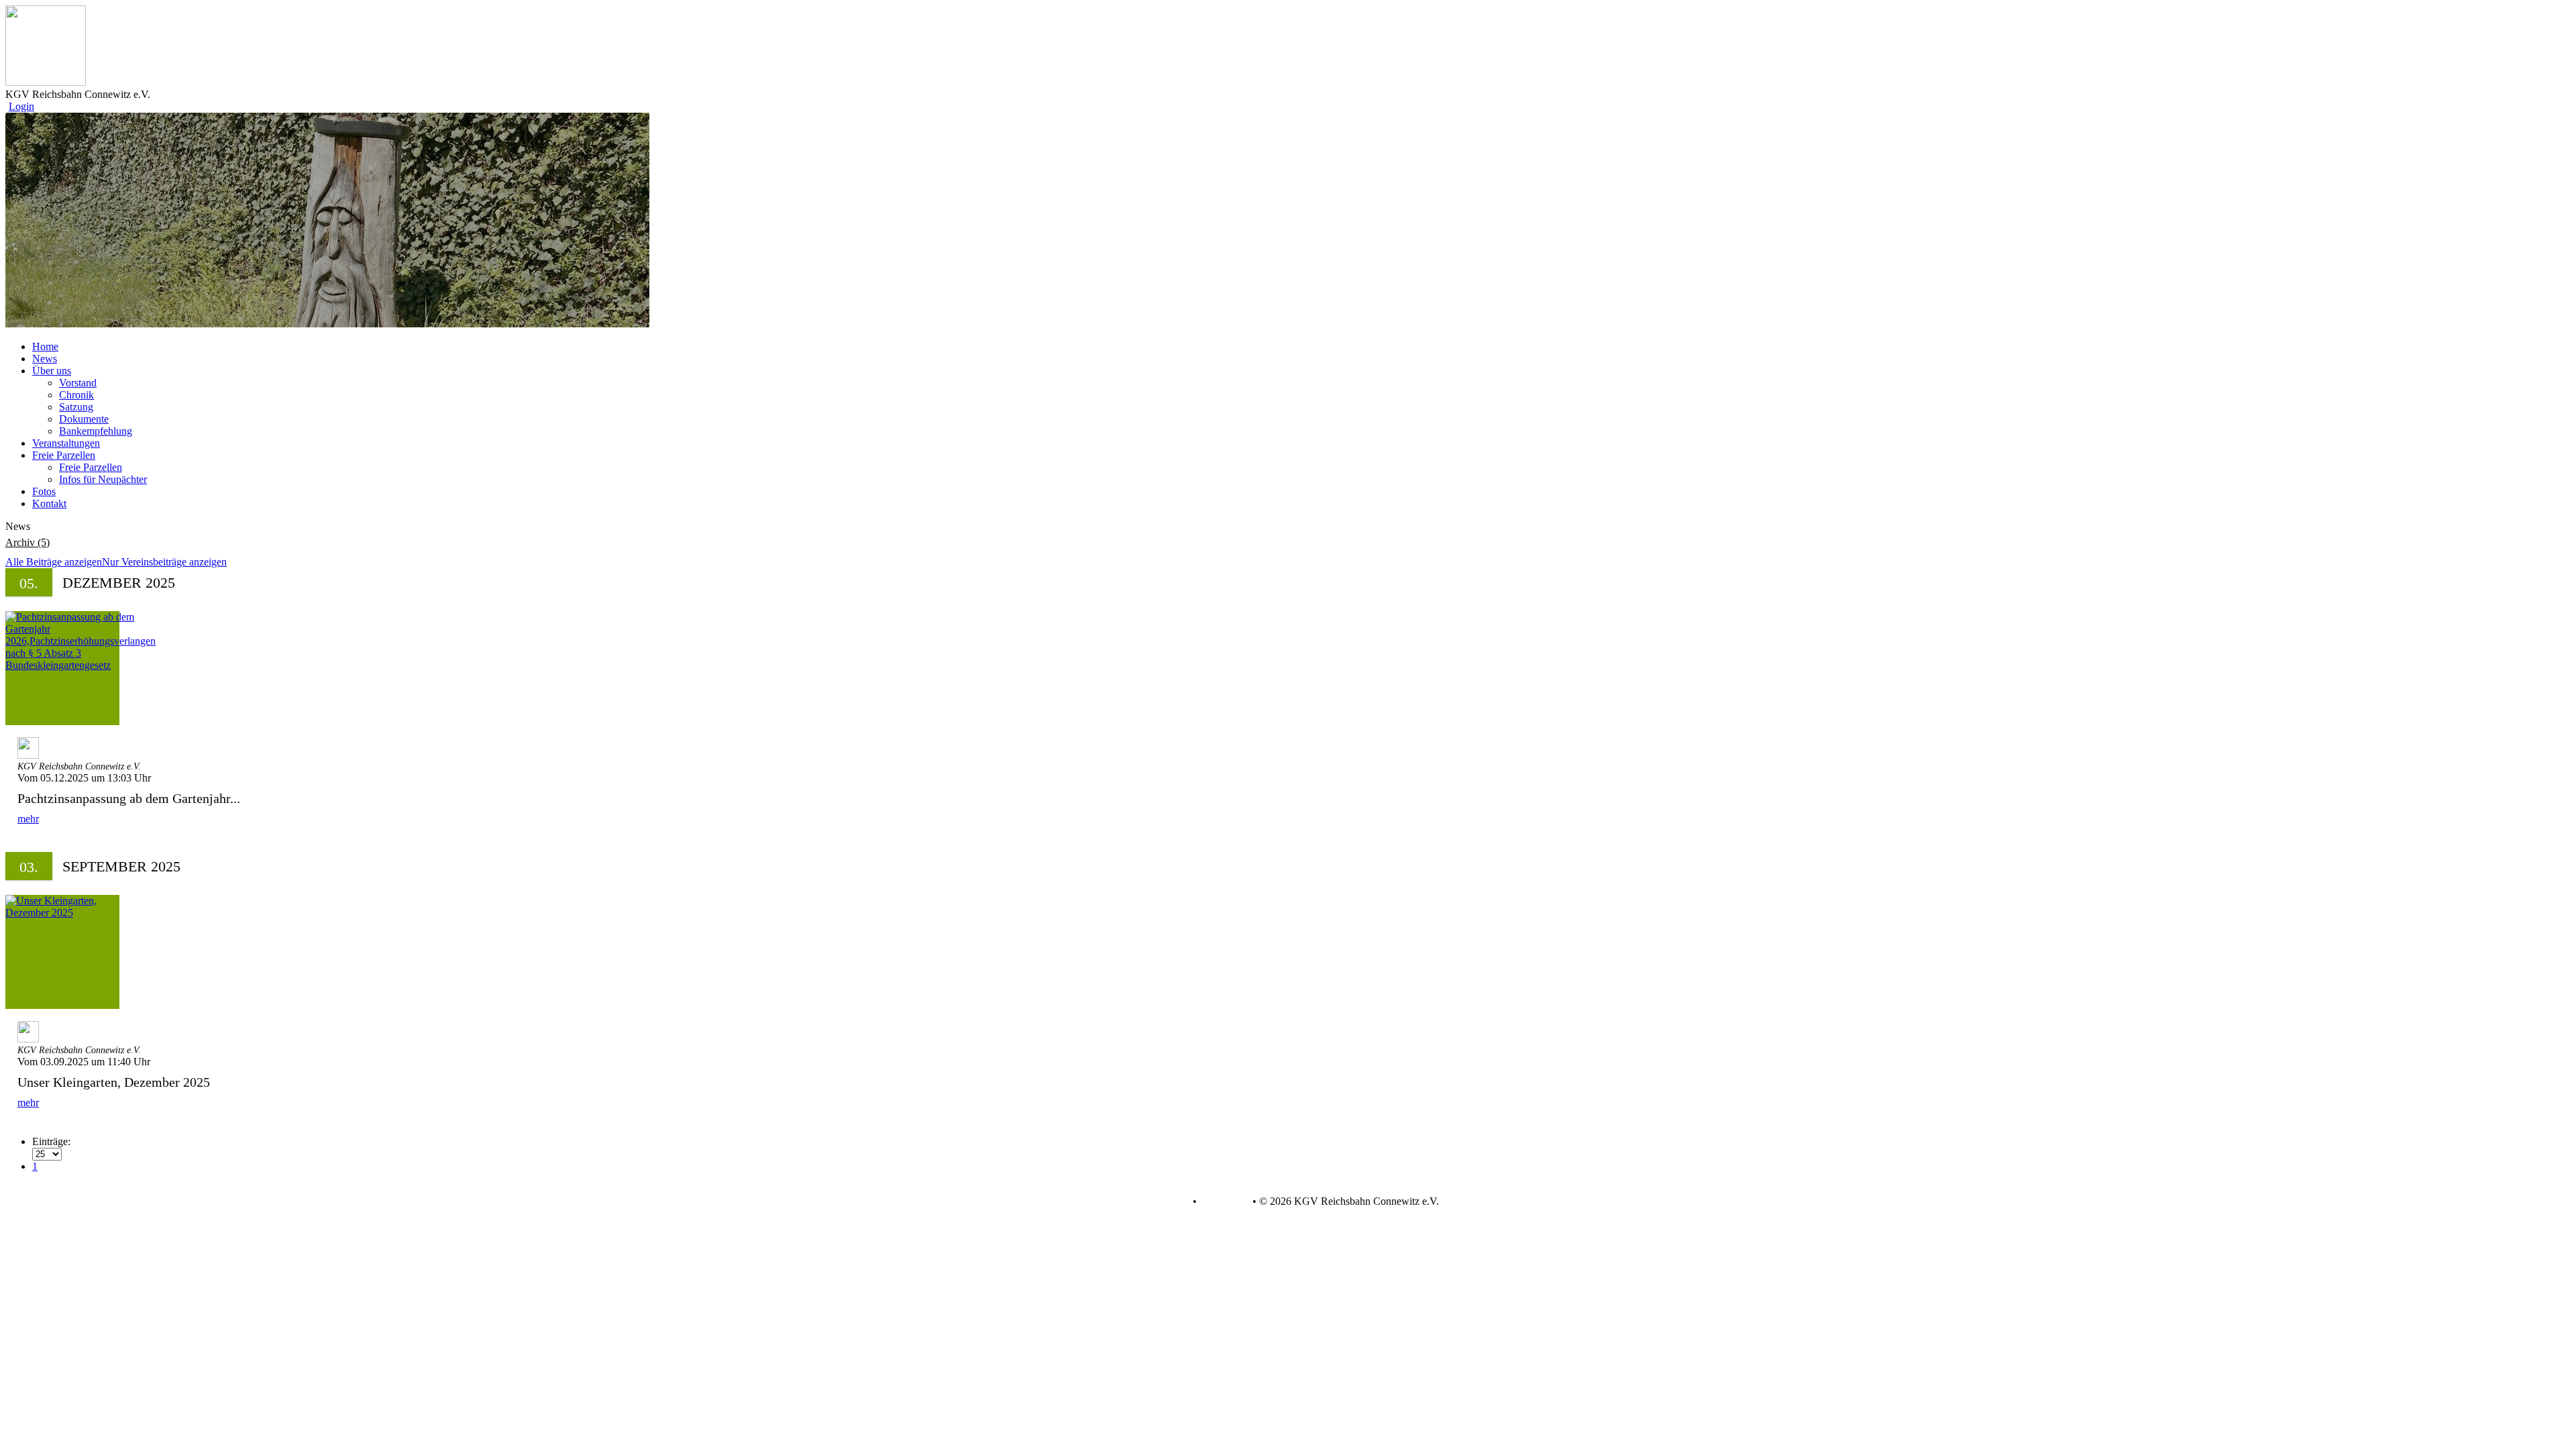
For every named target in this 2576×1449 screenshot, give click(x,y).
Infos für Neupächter (103, 479)
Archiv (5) (28, 542)
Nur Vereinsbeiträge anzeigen (164, 562)
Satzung (76, 407)
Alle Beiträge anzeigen (54, 562)
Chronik (76, 395)
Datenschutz (1163, 1201)
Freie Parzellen (91, 467)
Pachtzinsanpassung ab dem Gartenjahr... (129, 798)
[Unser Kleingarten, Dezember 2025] (62, 952)
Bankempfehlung (96, 431)
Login (21, 106)
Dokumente (84, 419)
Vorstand (78, 383)
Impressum (1223, 1201)
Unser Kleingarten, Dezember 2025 (114, 1082)
